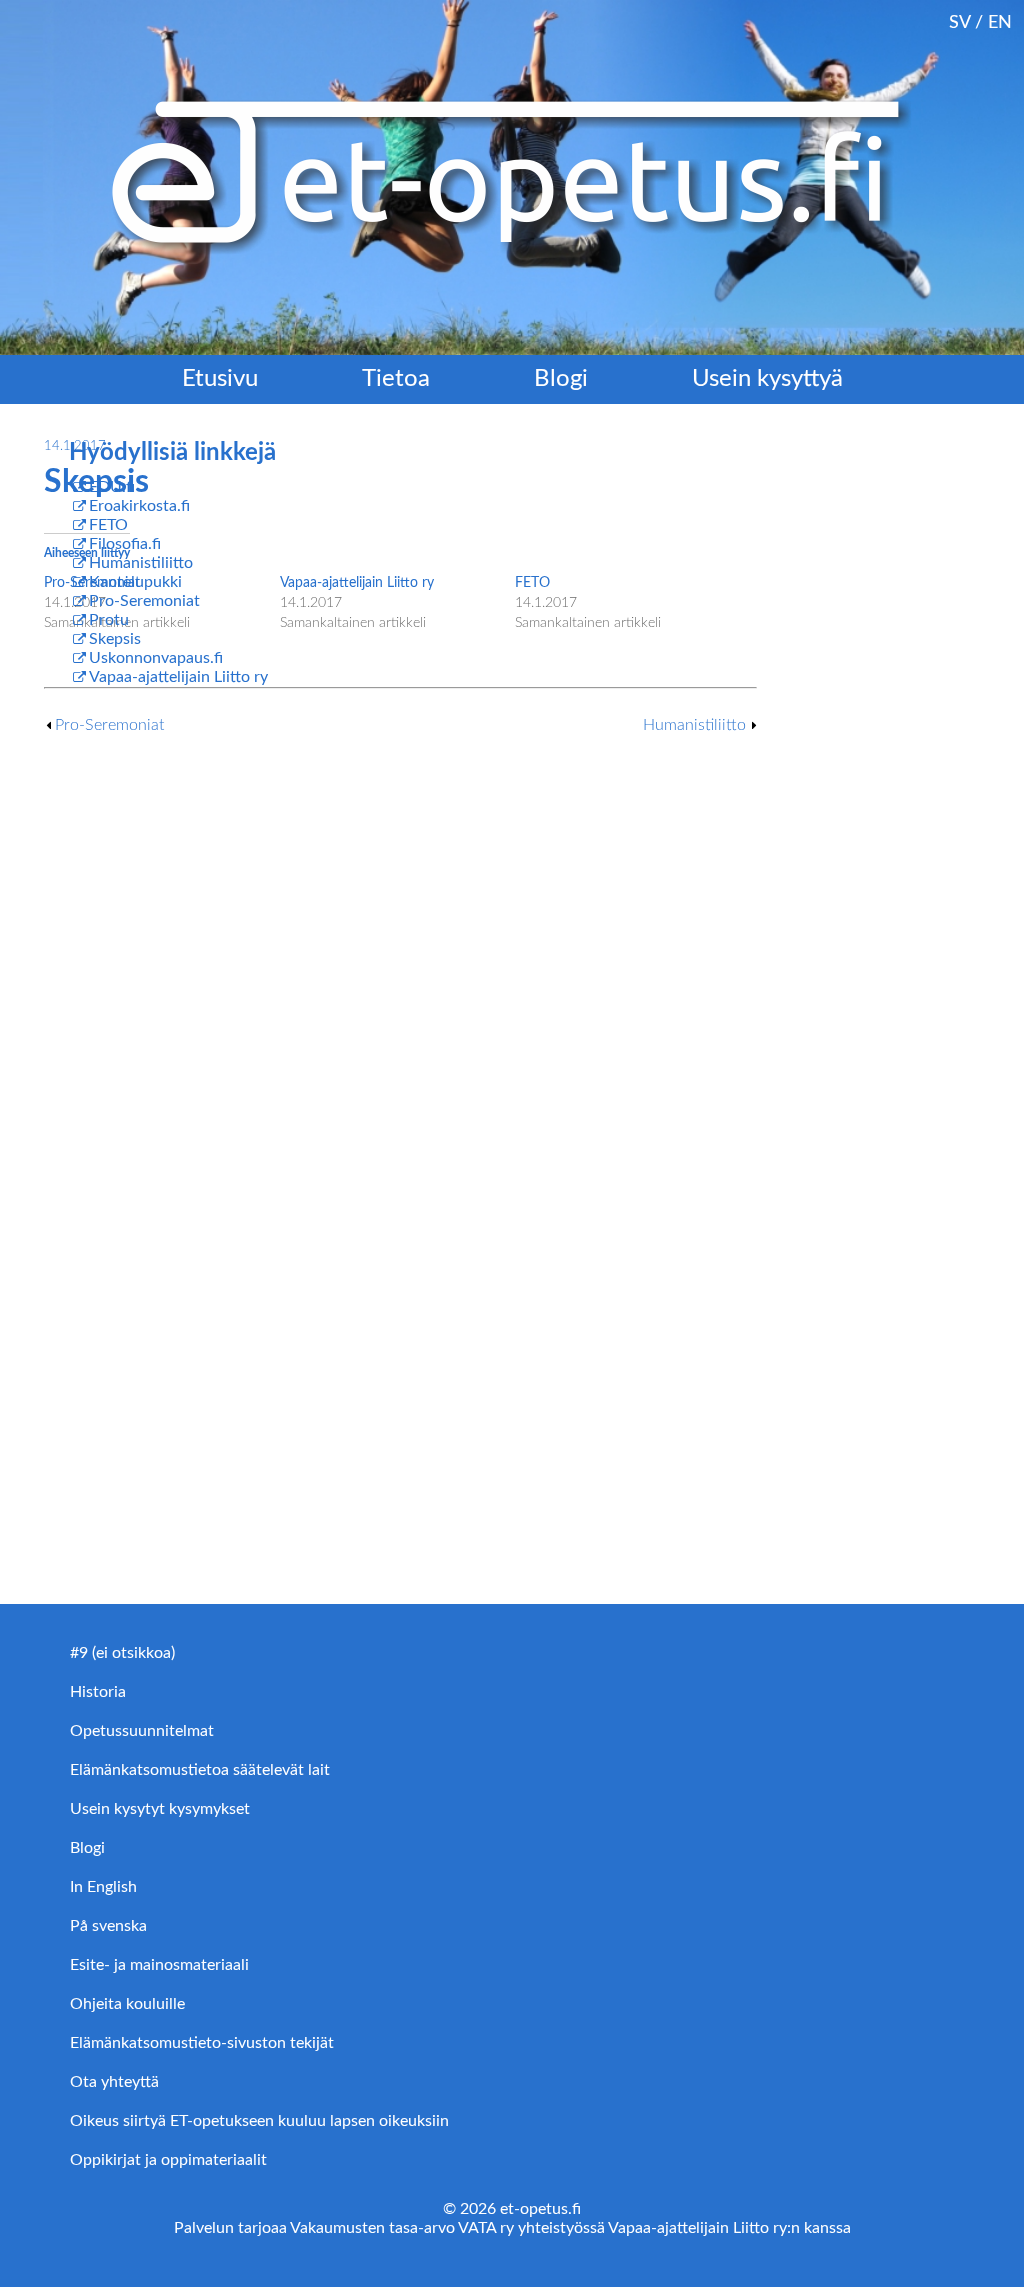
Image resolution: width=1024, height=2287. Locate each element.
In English (103, 1887)
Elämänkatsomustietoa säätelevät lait (200, 1770)
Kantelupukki (135, 582)
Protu (109, 620)
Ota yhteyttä (114, 2082)
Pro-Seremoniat (109, 725)
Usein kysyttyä (767, 379)
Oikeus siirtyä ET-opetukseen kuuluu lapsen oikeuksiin (259, 2121)
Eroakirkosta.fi (139, 506)
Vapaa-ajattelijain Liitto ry (178, 677)
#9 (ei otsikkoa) (122, 1653)
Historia (98, 1692)
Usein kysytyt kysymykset (160, 1809)
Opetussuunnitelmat (142, 1731)
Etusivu (220, 379)
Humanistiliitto (694, 725)
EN (1000, 22)
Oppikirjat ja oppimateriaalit (168, 2160)
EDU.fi (112, 487)
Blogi (561, 379)
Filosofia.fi (125, 544)
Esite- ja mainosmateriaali (159, 1965)
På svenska (108, 1926)
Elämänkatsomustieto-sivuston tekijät (202, 2043)
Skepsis (115, 639)
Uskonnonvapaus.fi (156, 658)
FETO (532, 583)
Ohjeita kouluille (127, 2004)
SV (959, 22)
